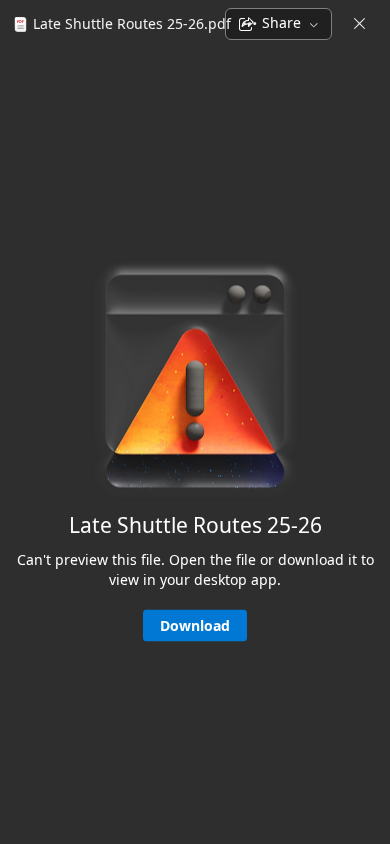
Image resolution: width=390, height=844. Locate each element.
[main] (195, 444)
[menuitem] (119, 24)
